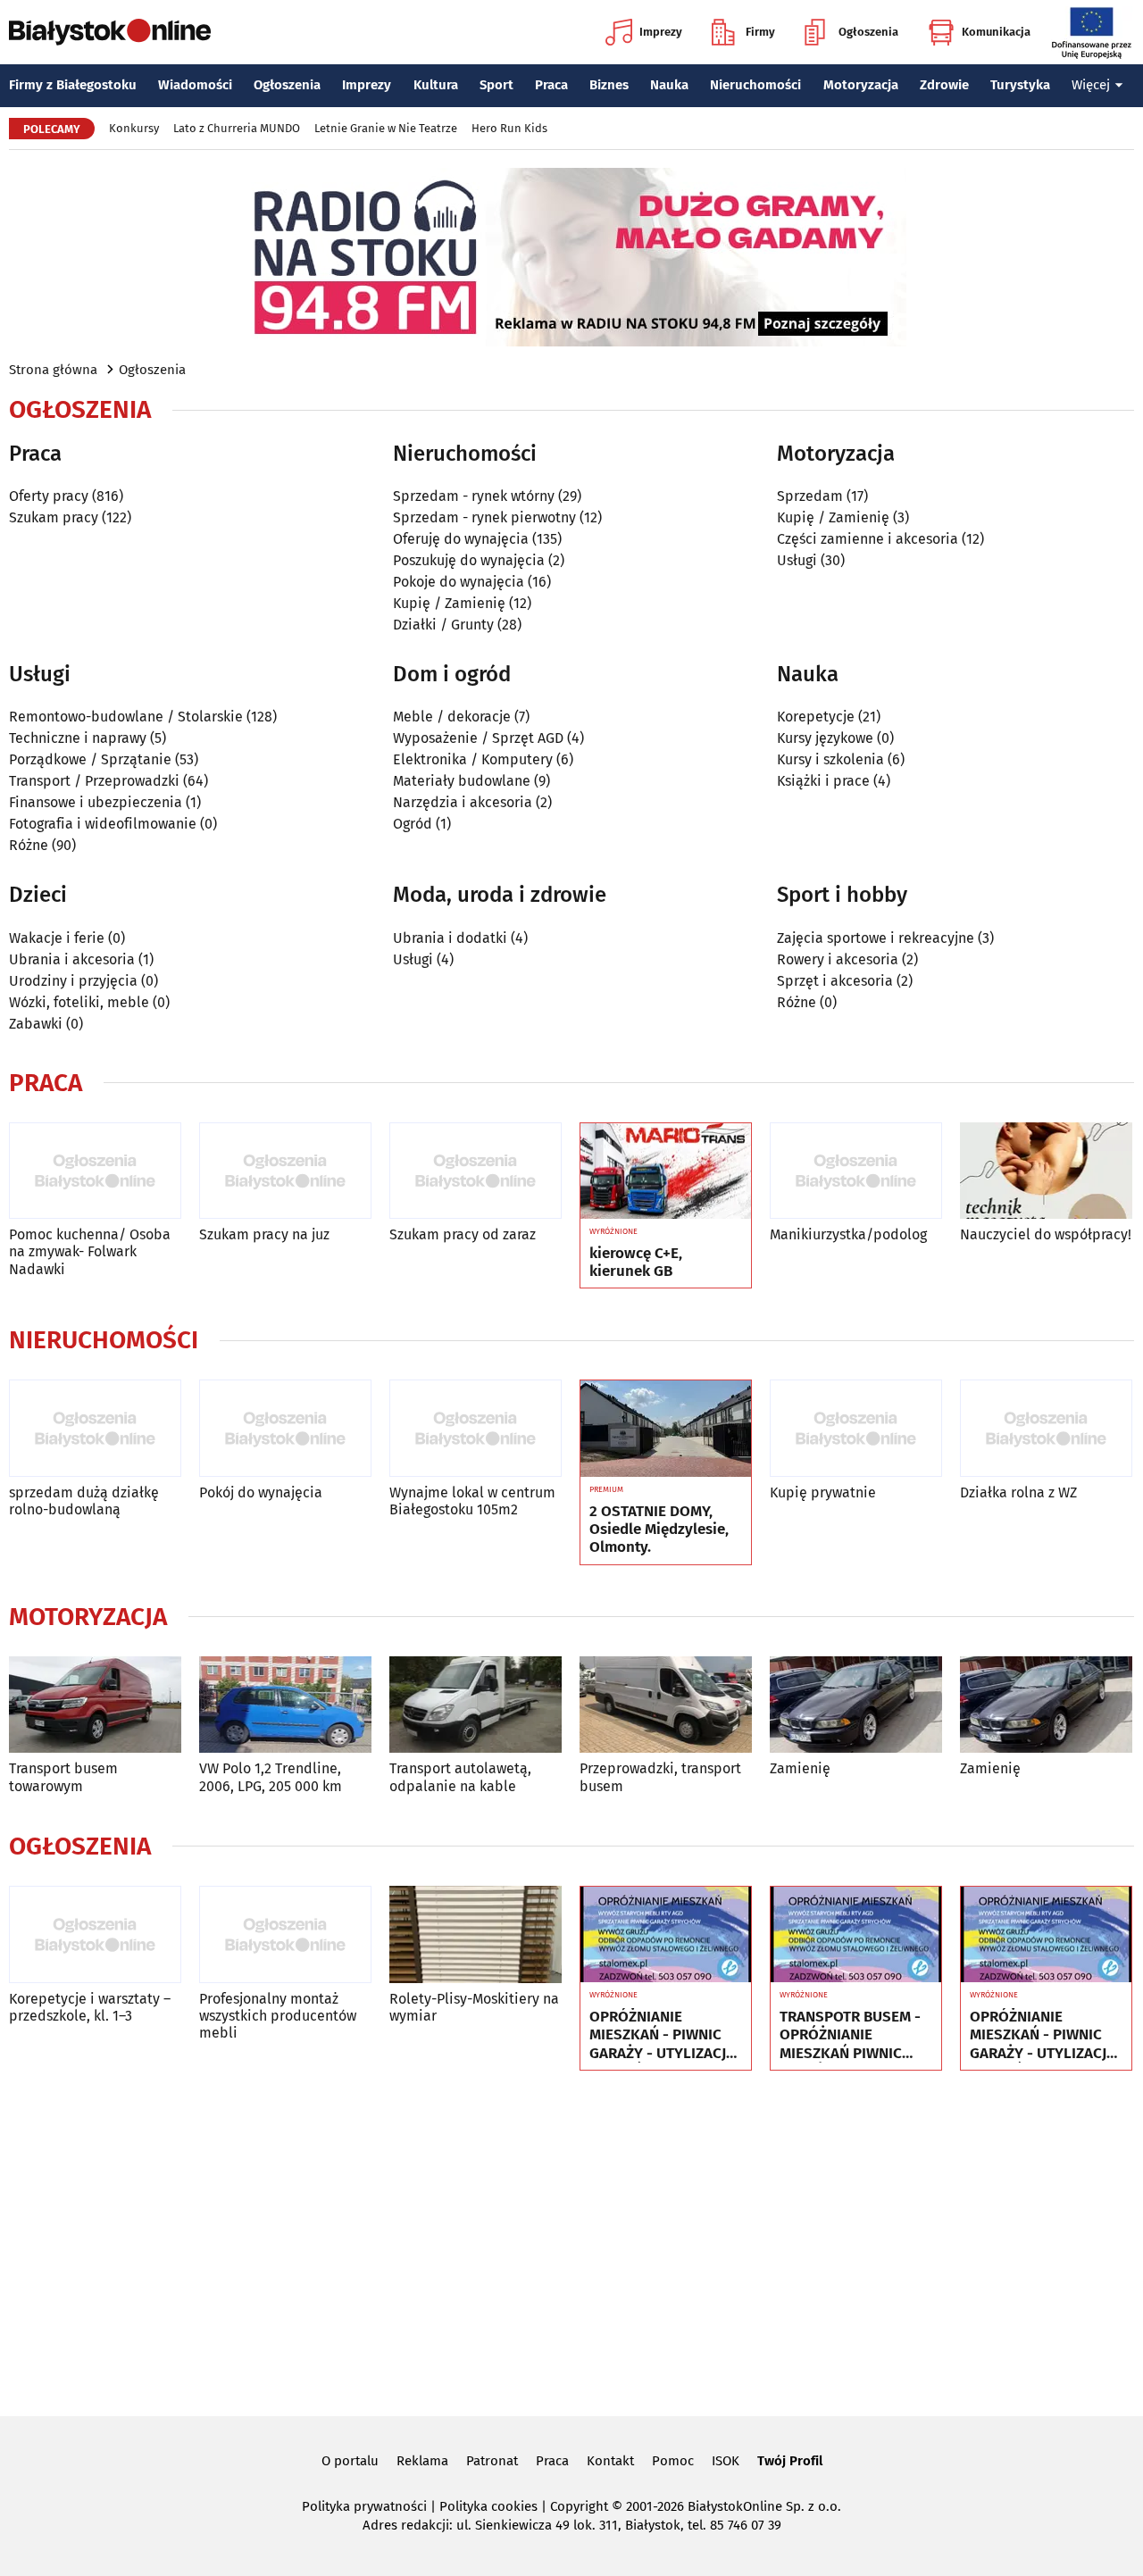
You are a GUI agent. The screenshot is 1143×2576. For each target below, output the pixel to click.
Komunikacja (996, 32)
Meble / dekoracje (452, 717)
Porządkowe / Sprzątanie (90, 759)
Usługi (797, 560)
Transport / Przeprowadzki (94, 781)
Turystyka (1020, 85)
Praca (551, 85)
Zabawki (36, 1024)
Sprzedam (810, 496)
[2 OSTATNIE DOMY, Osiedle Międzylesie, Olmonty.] (666, 1429)
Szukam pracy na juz (264, 1234)
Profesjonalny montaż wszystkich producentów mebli (278, 2016)
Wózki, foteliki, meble (79, 1002)
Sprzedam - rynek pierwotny (484, 517)
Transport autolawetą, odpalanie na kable (460, 1777)
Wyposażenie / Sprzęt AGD (478, 738)
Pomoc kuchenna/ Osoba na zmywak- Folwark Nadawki (90, 1251)
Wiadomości (195, 85)
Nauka (669, 85)
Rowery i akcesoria (838, 959)
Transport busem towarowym (63, 1777)
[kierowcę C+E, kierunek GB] (666, 1171)
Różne (29, 845)
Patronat (492, 2461)
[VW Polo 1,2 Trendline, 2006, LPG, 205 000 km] (285, 1705)
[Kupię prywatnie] (856, 1428)
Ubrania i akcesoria (72, 959)
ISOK (726, 2461)
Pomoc (673, 2461)
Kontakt (610, 2461)
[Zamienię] (856, 1705)
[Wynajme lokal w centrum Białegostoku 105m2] (476, 1428)
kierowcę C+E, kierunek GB (636, 1263)
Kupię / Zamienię (449, 603)
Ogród (413, 824)
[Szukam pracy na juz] (285, 1171)
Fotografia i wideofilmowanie (103, 824)
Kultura (436, 85)
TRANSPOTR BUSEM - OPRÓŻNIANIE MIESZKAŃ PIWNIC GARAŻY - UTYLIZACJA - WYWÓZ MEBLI (852, 2035)
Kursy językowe (825, 738)
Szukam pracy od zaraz (463, 1234)
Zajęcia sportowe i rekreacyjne (876, 938)
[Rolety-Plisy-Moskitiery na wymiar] (476, 1934)
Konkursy (134, 128)
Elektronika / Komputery (473, 759)
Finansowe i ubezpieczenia (96, 802)
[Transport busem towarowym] (95, 1705)
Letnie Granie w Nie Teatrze (386, 128)
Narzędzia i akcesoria (463, 802)
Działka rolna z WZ (1018, 1492)
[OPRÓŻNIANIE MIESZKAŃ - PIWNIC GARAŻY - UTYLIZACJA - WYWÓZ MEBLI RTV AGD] (666, 1935)
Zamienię (800, 1768)
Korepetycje (816, 717)
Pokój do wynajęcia (261, 1492)
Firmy (760, 32)
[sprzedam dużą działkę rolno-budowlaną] (95, 1428)
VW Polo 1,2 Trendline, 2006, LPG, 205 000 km (271, 1777)
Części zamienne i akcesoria (868, 539)
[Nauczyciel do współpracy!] (1046, 1171)
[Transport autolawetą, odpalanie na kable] (476, 1705)
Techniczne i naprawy (78, 738)
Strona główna (53, 370)
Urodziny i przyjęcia (73, 981)
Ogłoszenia (868, 32)
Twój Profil (790, 2461)
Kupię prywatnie (823, 1492)
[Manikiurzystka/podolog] (856, 1171)
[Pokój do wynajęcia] (285, 1428)
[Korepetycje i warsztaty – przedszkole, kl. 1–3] (95, 1934)
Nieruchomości (755, 85)
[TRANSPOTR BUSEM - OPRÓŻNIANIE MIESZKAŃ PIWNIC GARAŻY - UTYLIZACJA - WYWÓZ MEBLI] (856, 1935)
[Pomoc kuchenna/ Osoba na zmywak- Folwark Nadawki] (95, 1171)
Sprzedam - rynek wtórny (474, 496)
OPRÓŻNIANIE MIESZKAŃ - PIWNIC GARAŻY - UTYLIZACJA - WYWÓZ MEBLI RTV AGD (662, 2035)
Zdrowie (944, 85)
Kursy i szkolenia (830, 759)
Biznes (609, 85)
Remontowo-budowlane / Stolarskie (126, 717)
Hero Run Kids (509, 128)
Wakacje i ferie (57, 938)
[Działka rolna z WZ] (1046, 1428)
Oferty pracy (49, 496)
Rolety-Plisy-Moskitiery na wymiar (474, 2007)
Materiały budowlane (462, 781)
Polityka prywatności (364, 2506)
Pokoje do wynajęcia (459, 582)
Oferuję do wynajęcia (461, 539)
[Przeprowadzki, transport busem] (666, 1705)
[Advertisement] (571, 2240)
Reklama (422, 2461)
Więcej (1091, 85)
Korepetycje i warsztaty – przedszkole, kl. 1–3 (90, 2007)
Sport (496, 85)
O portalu (350, 2461)
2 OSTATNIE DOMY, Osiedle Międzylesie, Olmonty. (659, 1530)
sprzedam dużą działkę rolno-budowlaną (84, 1501)
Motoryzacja (861, 85)
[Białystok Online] (110, 32)
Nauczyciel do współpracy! (1046, 1234)
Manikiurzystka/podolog (848, 1234)
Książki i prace (823, 781)
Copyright (579, 2506)
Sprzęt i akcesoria (835, 981)
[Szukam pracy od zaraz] (476, 1171)
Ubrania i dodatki (450, 938)
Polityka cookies (488, 2506)
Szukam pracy (54, 517)
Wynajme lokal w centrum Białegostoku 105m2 (472, 1501)
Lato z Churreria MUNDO (237, 128)
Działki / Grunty (443, 625)
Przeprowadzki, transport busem (660, 1777)
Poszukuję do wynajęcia (469, 560)
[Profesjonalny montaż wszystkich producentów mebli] (285, 1934)
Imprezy (661, 32)
